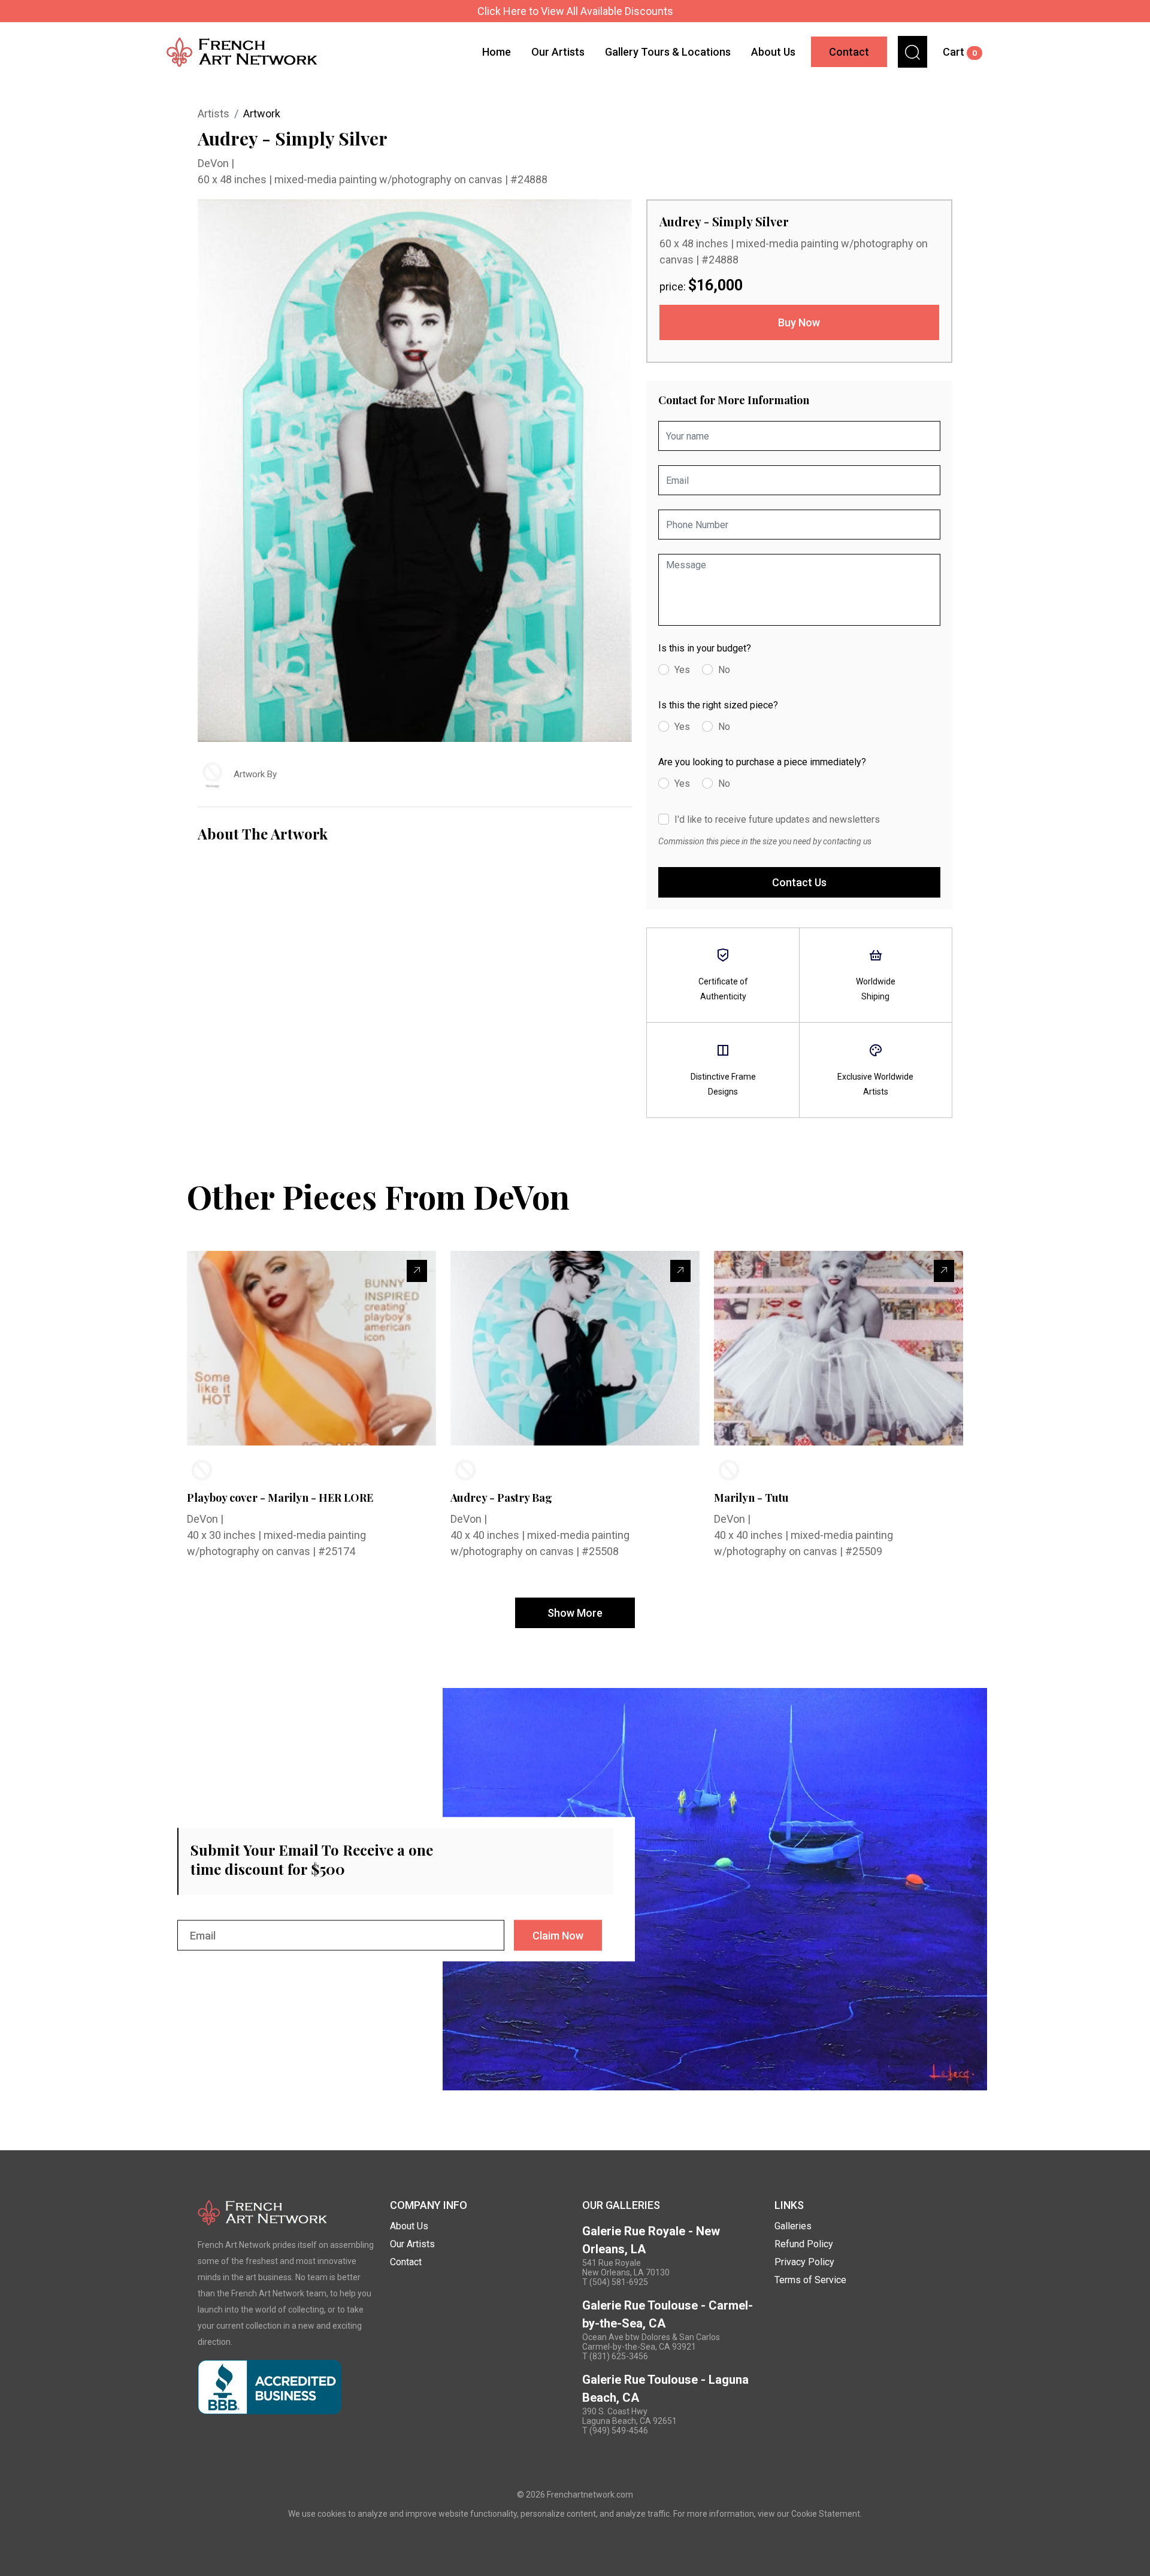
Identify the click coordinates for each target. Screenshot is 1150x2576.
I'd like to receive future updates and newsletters (777, 819)
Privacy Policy (804, 2262)
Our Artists (558, 52)
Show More (575, 1613)
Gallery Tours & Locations (668, 52)
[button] (913, 52)
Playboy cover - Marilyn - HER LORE (280, 1498)
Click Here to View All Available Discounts (575, 11)
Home (497, 52)
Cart (960, 52)
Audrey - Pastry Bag (501, 1498)
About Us (773, 52)
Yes (682, 670)
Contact (849, 52)
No (724, 670)
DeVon (214, 163)
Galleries (793, 2226)
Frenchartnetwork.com (590, 2495)
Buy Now (799, 322)
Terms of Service (810, 2280)
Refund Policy (804, 2244)
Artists (214, 113)
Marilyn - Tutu (751, 1498)
